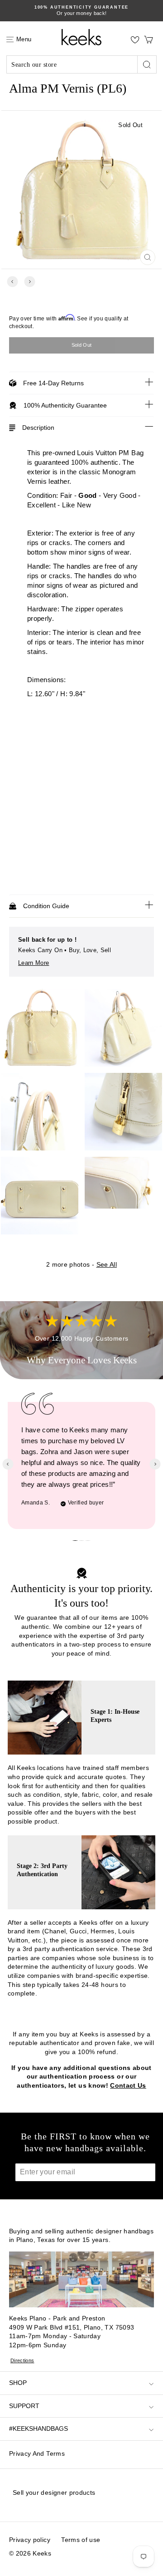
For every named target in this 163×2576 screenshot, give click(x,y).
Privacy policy (30, 2540)
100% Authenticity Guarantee (65, 405)
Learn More (34, 963)
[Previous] (12, 282)
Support (24, 2406)
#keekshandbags (38, 2429)
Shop (18, 2383)
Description (38, 428)
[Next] (30, 282)
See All (107, 1264)
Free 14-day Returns (53, 383)
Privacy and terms (37, 2453)
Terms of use (81, 2540)
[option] (81, 11)
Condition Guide (46, 906)
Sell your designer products (54, 2492)
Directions (22, 2360)
